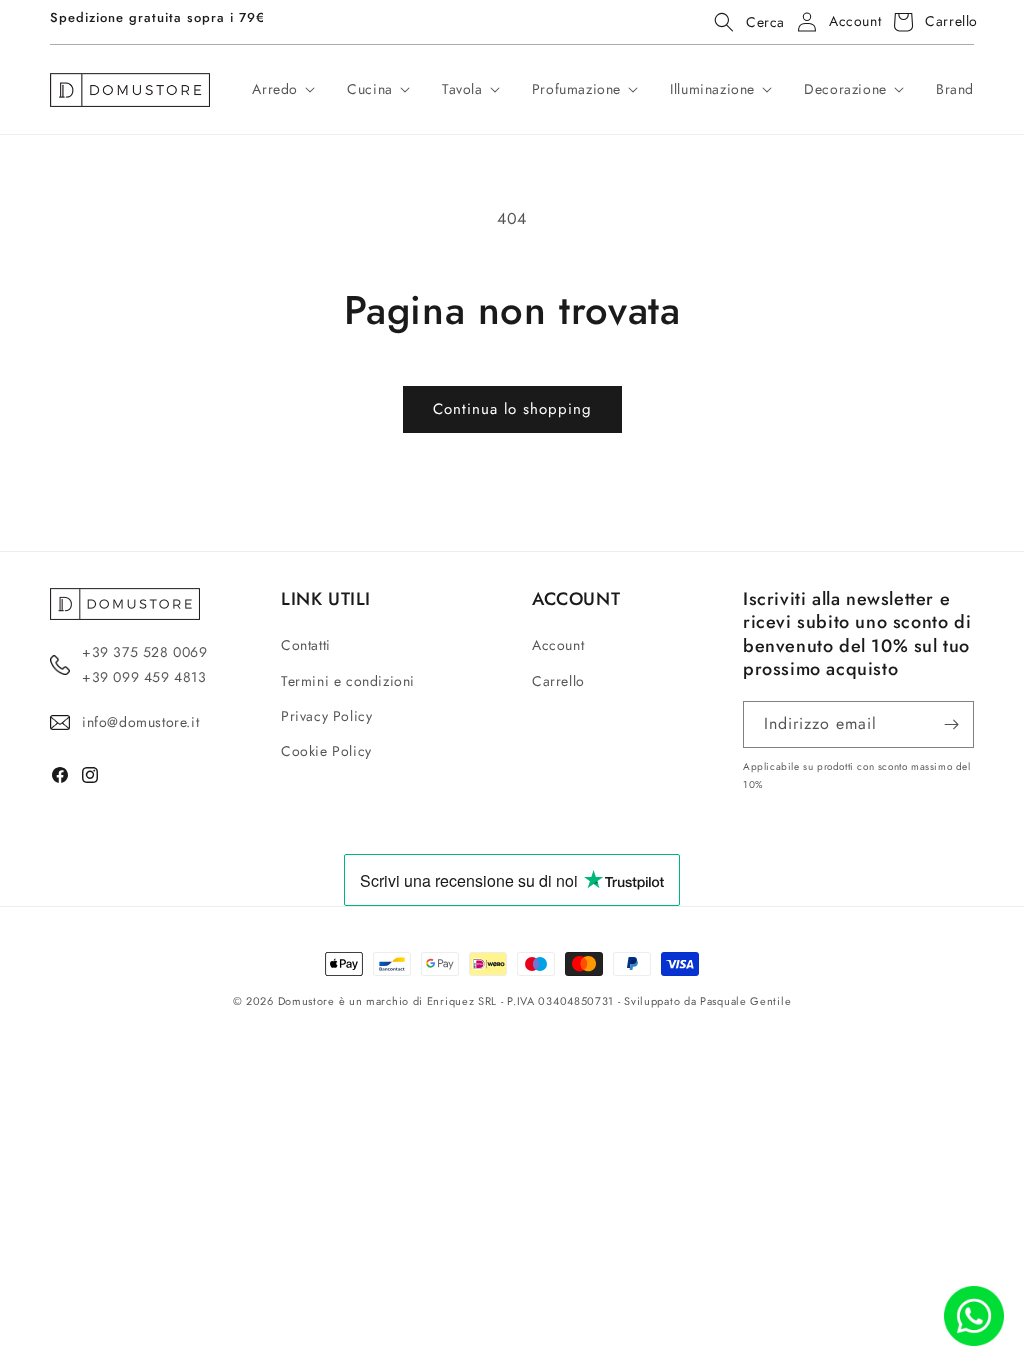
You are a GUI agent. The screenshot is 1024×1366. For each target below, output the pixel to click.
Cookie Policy (326, 751)
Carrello (558, 681)
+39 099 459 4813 (144, 677)
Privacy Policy (326, 716)
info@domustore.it (140, 722)
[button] (743, 22)
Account (558, 645)
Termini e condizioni (348, 681)
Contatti (306, 645)
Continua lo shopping (512, 409)
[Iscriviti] (951, 724)
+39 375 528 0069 (145, 652)
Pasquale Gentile (745, 1001)
